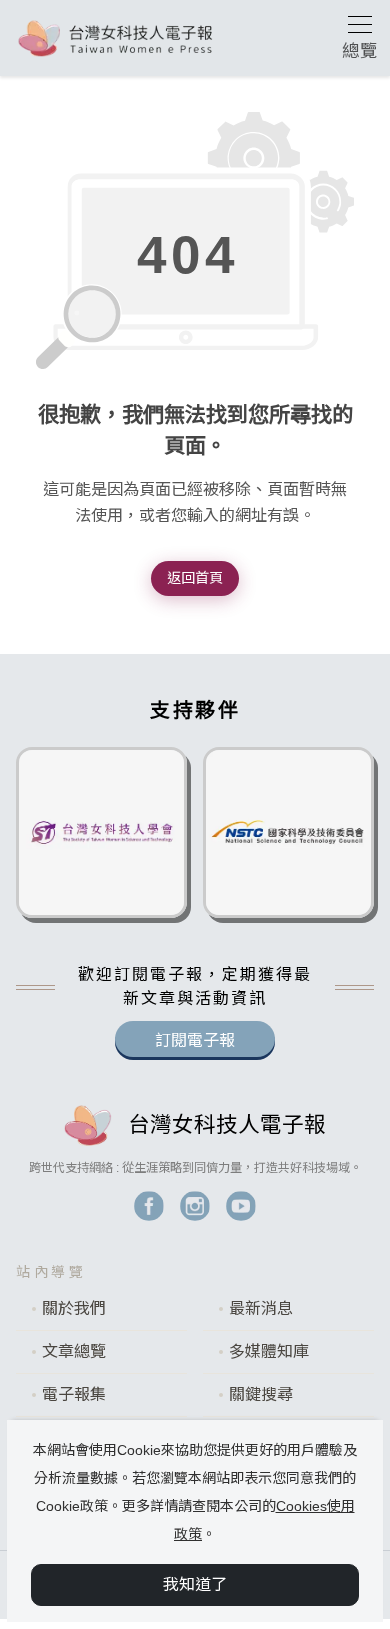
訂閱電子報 (195, 1040)
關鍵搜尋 (261, 1394)
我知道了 (195, 1584)
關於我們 (74, 1308)
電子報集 (74, 1394)
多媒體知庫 (269, 1351)
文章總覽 (74, 1351)
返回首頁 (195, 578)
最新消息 (261, 1308)
